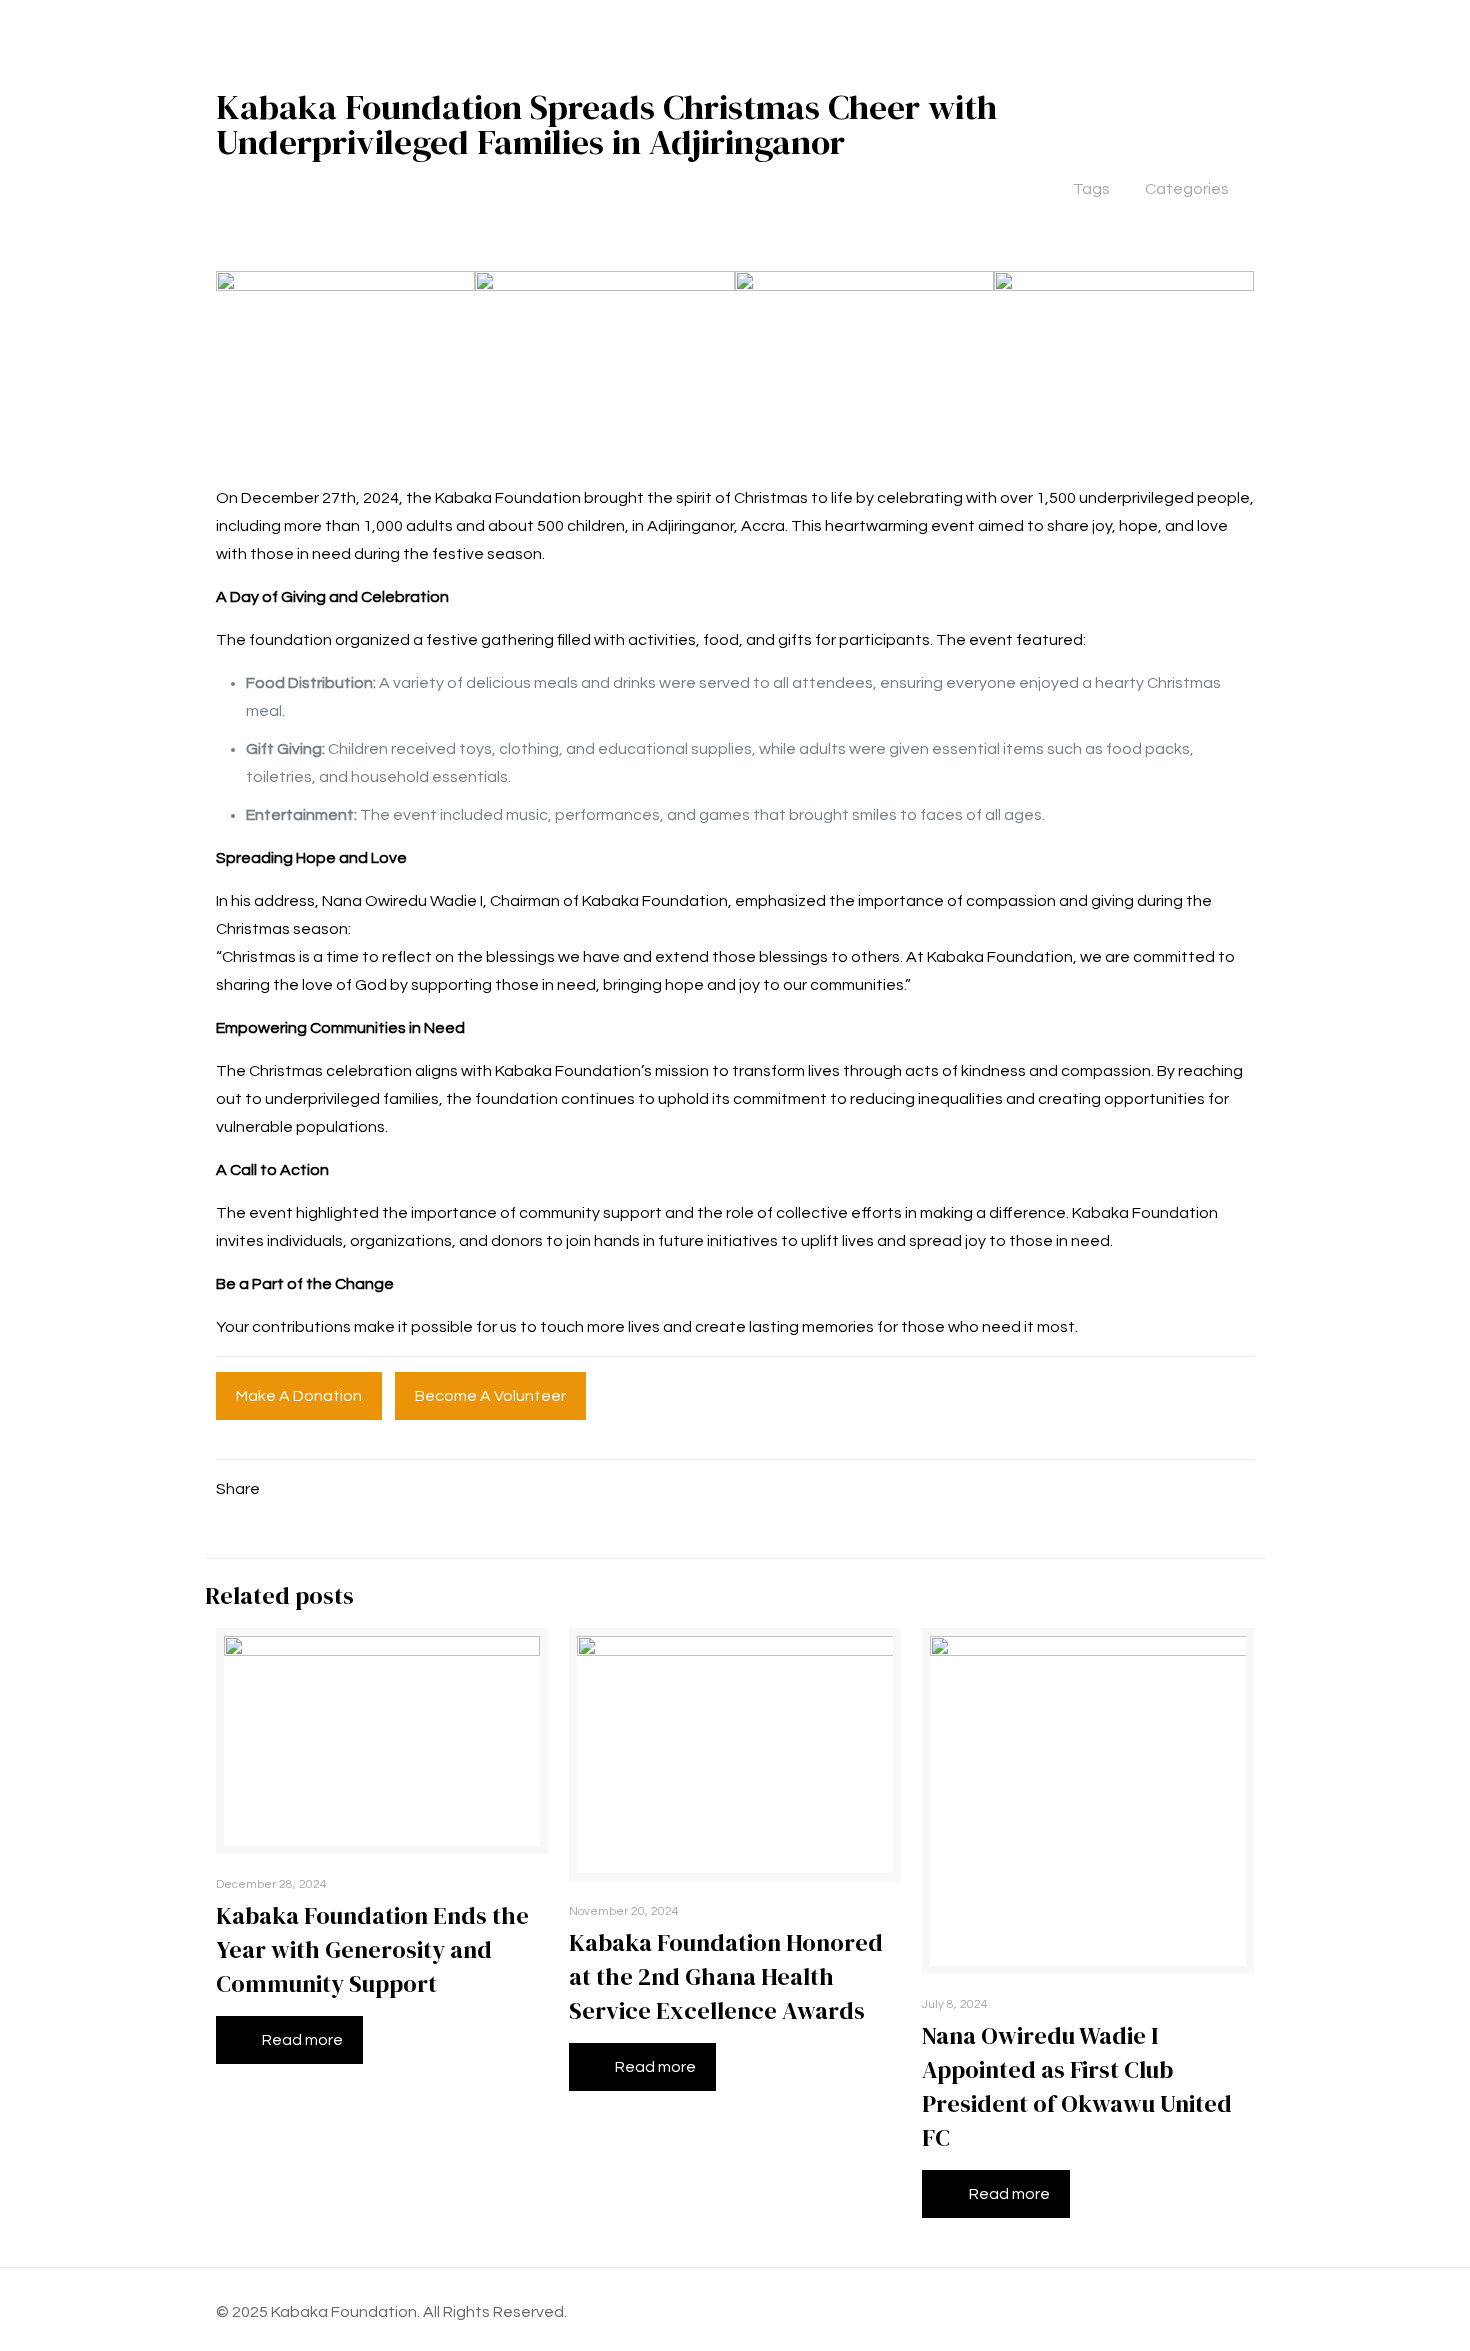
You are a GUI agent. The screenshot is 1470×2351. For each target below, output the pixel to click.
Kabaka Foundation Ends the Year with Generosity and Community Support (372, 1949)
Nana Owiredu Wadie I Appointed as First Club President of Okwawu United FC (1077, 2086)
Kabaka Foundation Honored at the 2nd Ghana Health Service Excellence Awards (726, 1976)
